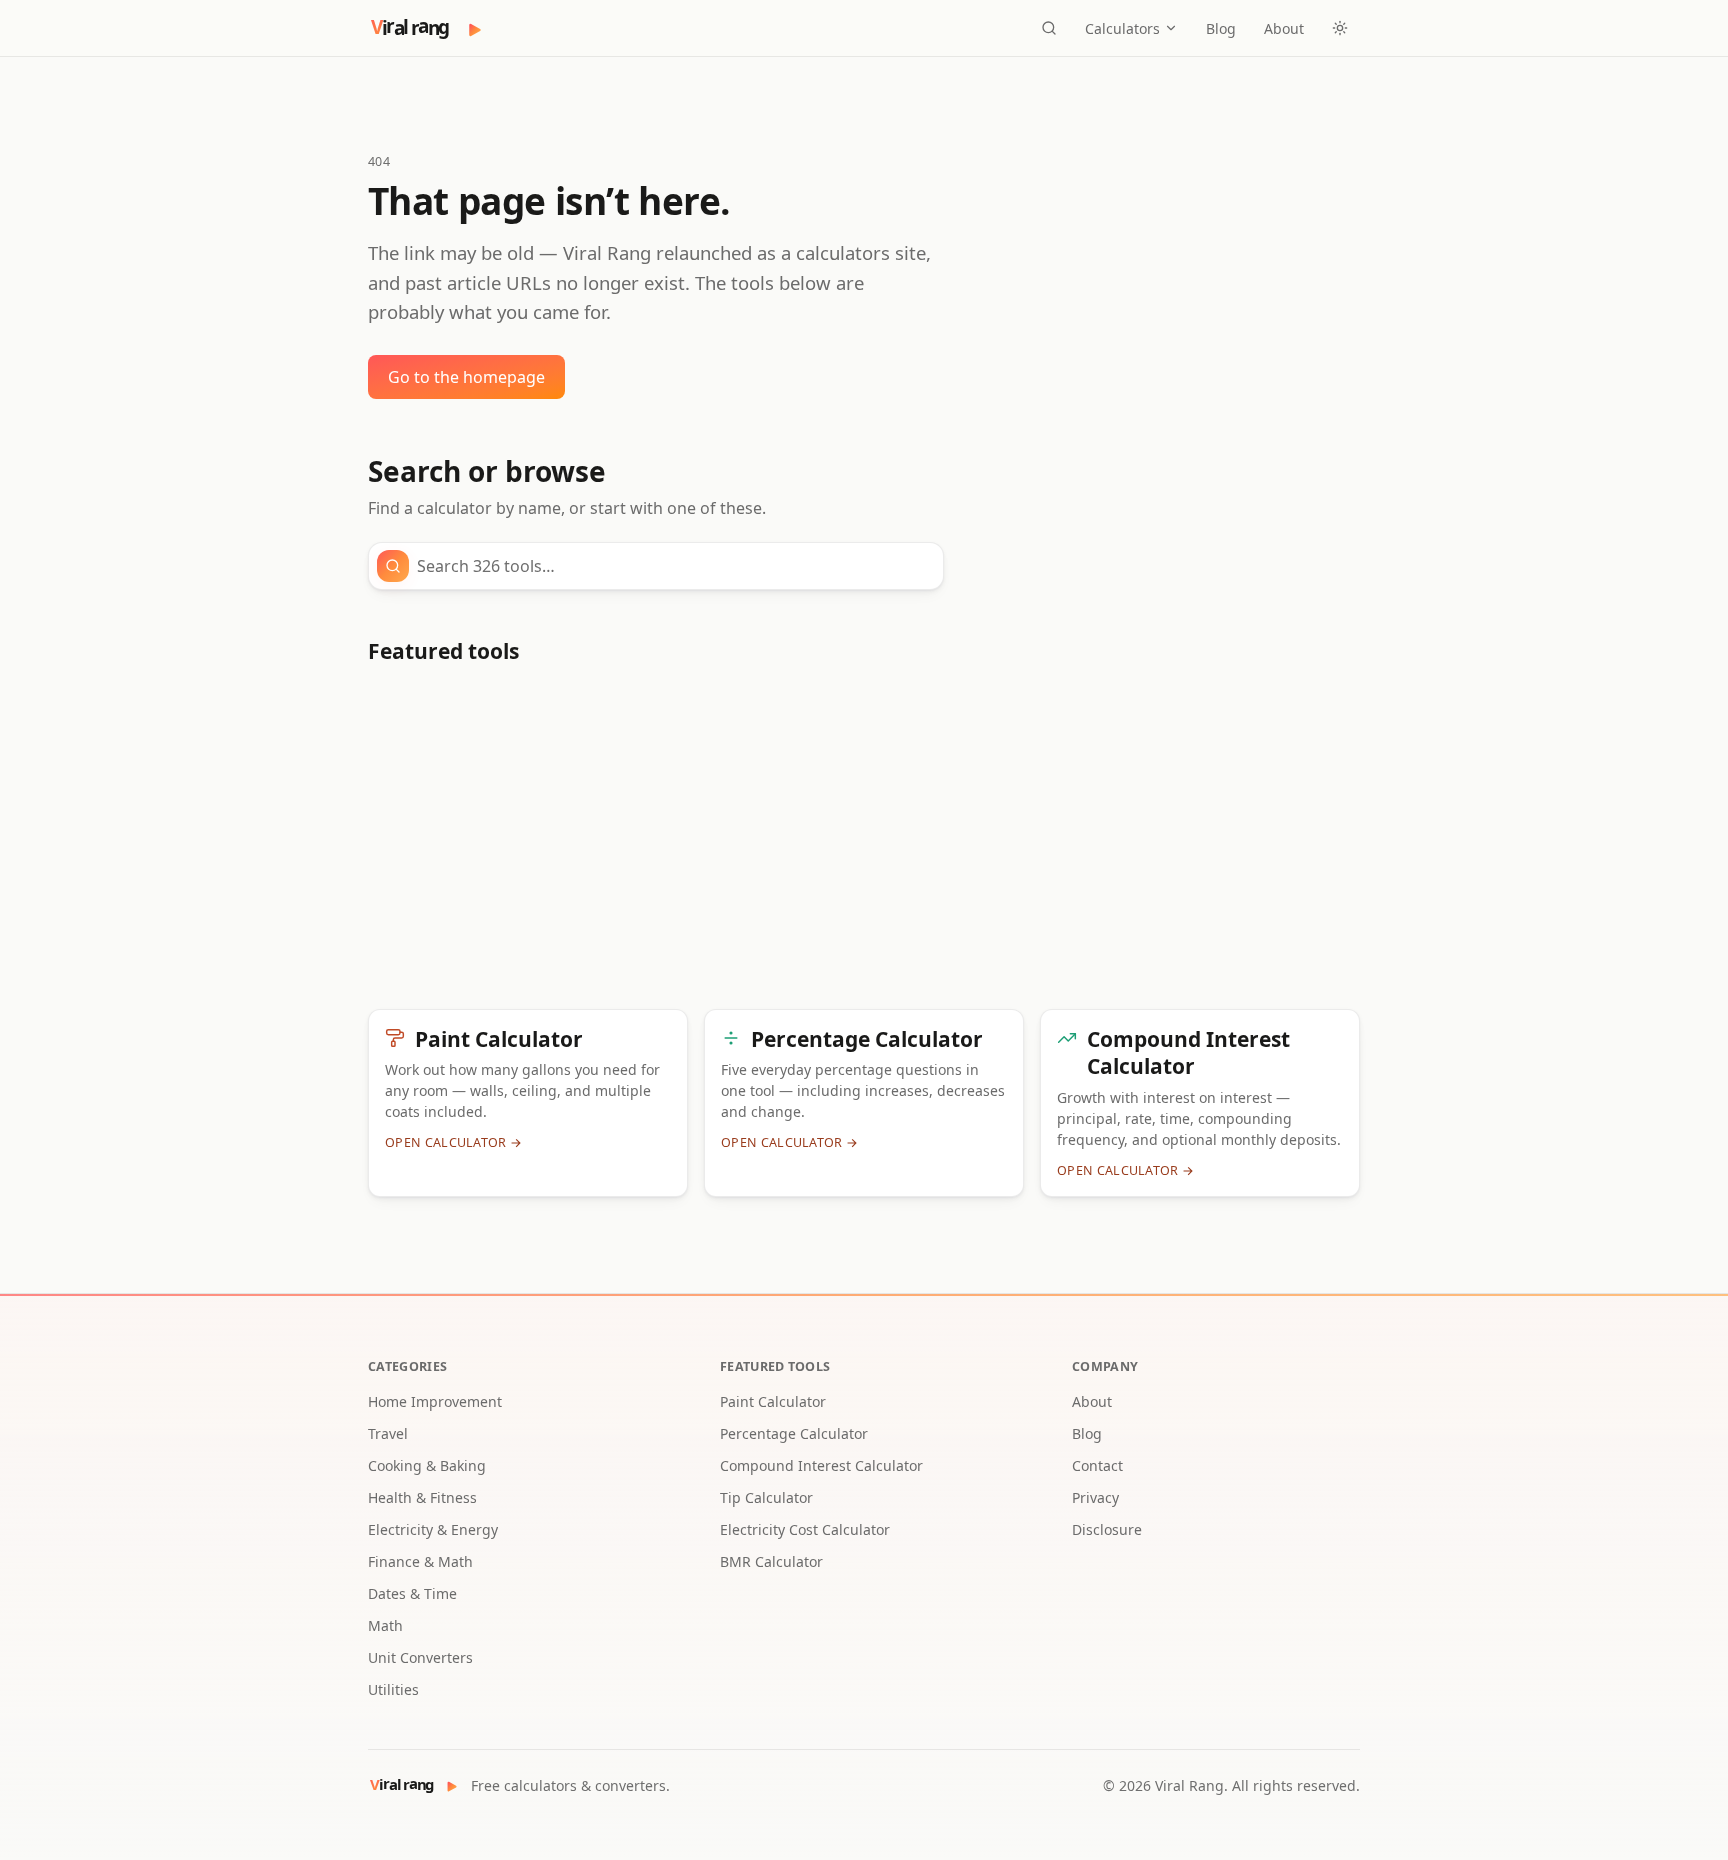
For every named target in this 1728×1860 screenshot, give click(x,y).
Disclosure (1107, 1529)
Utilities (393, 1689)
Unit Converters (420, 1657)
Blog (1221, 28)
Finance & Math (420, 1561)
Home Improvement (435, 1401)
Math (385, 1625)
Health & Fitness (422, 1497)
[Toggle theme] (1340, 28)
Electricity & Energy (433, 1529)
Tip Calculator (766, 1497)
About (1284, 28)
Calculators (1122, 28)
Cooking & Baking (427, 1465)
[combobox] (674, 566)
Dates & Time (412, 1593)
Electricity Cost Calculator (805, 1529)
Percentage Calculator (794, 1433)
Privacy (1095, 1497)
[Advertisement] (864, 845)
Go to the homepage (466, 377)
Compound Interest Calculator (821, 1465)
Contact (1097, 1465)
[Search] (1049, 28)
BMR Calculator (771, 1561)
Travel (388, 1433)
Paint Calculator (773, 1401)
